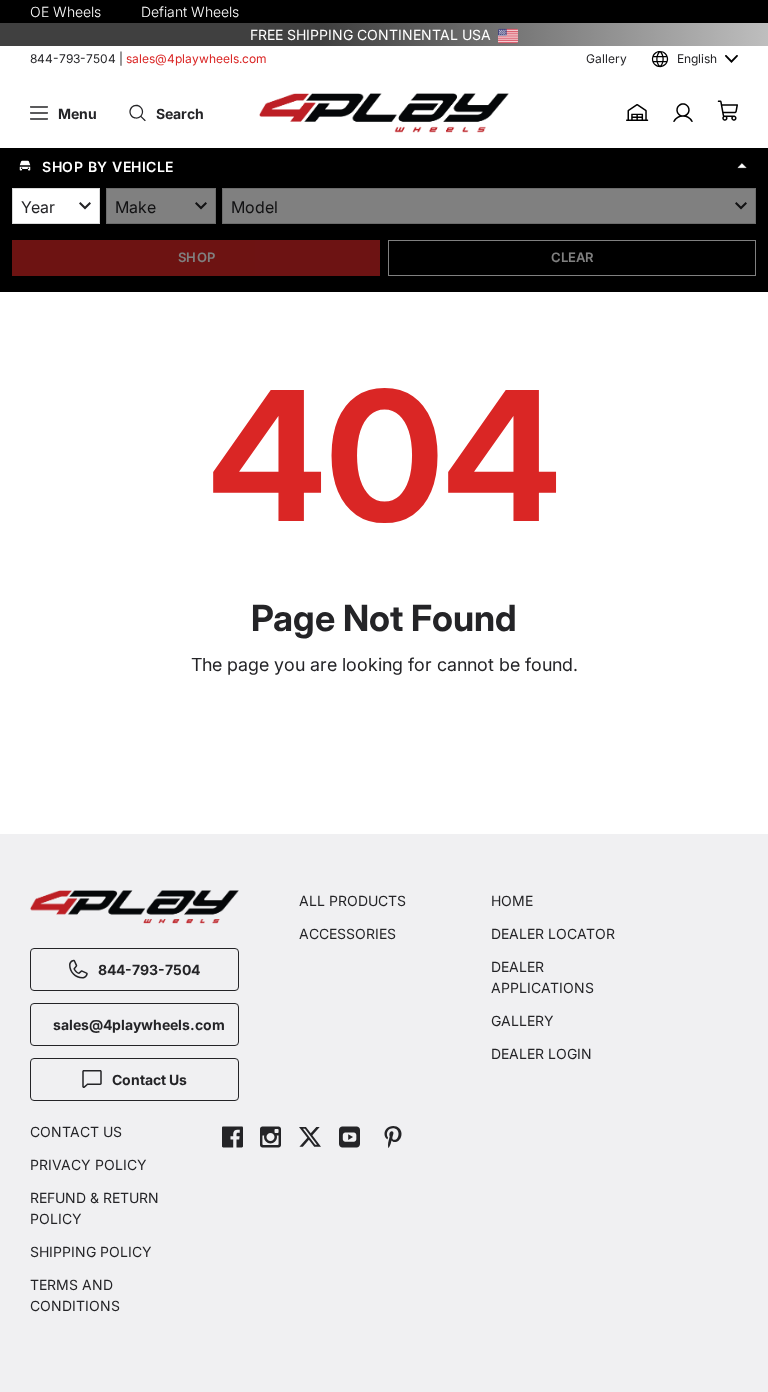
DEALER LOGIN (541, 1053)
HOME (512, 900)
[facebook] (232, 1139)
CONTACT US (76, 1131)
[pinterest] (393, 1139)
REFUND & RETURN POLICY (94, 1208)
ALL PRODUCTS (352, 900)
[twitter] (310, 1139)
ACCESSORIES (347, 933)
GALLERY (522, 1020)
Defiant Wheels (190, 11)
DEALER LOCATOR (553, 933)
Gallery (606, 58)
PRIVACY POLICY (88, 1164)
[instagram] (270, 1139)
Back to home (394, 752)
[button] (384, 166)
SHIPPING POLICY (91, 1251)
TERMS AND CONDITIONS (75, 1295)
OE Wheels (65, 11)
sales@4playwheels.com (196, 58)
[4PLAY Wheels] (384, 113)
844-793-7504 (73, 58)
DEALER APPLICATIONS (542, 977)
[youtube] (349, 1139)
